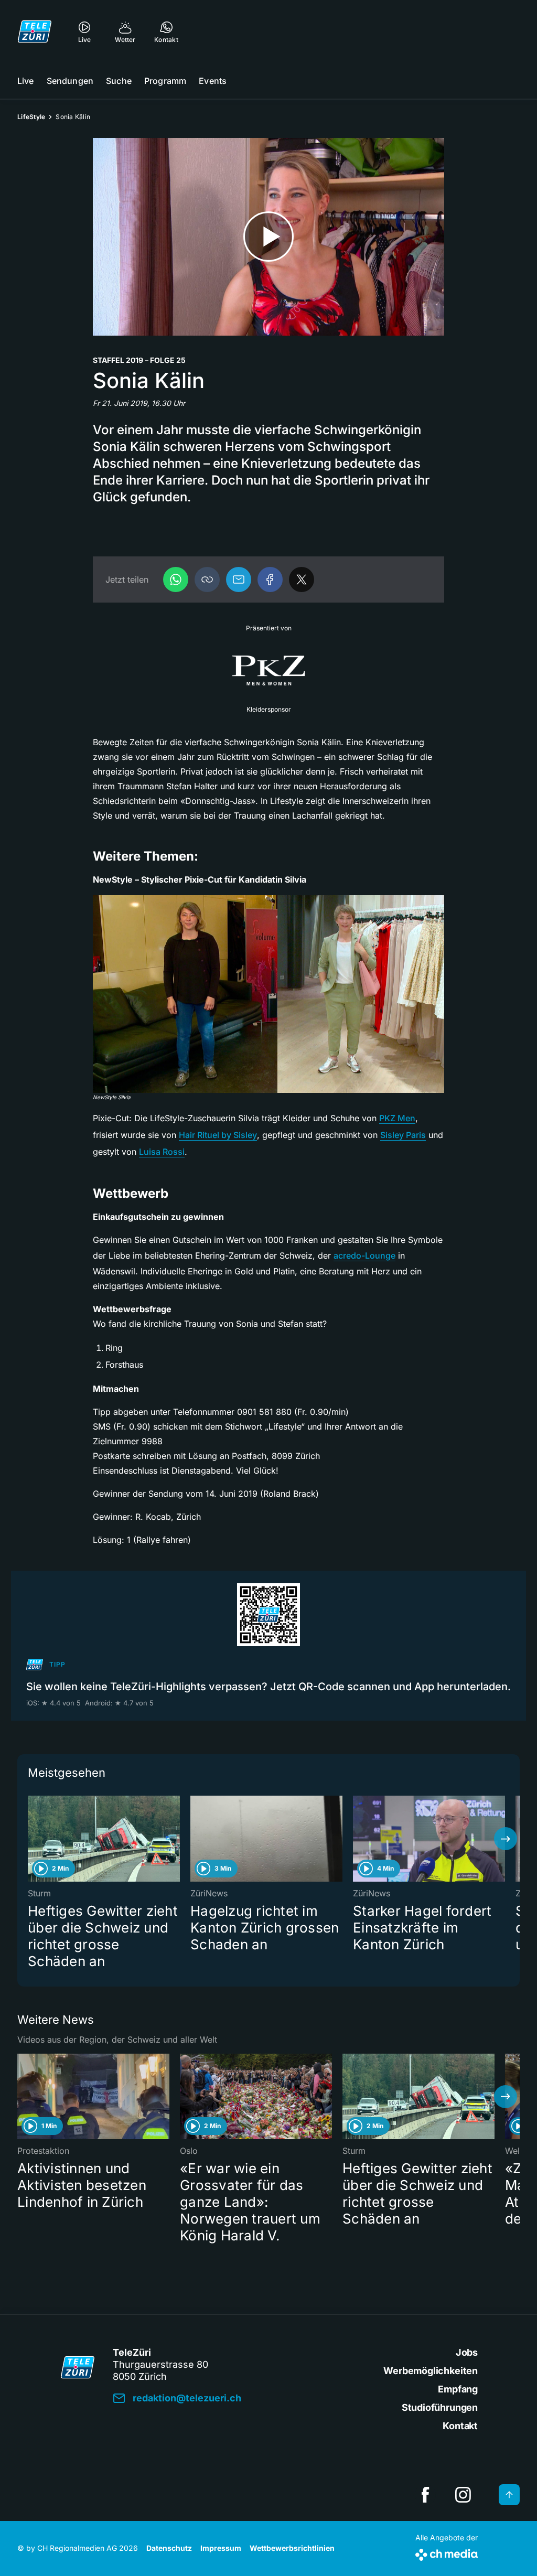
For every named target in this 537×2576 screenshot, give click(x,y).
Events (213, 81)
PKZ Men (397, 1118)
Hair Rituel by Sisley (218, 1135)
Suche (119, 81)
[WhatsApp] (176, 579)
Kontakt (460, 2426)
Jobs (467, 2352)
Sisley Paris (403, 1135)
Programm (165, 81)
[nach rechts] (506, 1839)
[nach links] (31, 1839)
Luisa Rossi (162, 1152)
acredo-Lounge (364, 1255)
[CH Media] (447, 2553)
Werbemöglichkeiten (431, 2371)
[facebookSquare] (425, 2495)
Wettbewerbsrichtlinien (292, 2548)
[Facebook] (270, 579)
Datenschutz (169, 2548)
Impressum (221, 2548)
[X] (302, 579)
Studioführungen (440, 2407)
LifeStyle (31, 117)
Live (26, 81)
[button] (207, 579)
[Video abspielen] (268, 237)
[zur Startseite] (35, 31)
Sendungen (70, 81)
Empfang (458, 2389)
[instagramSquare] (463, 2495)
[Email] (239, 579)
